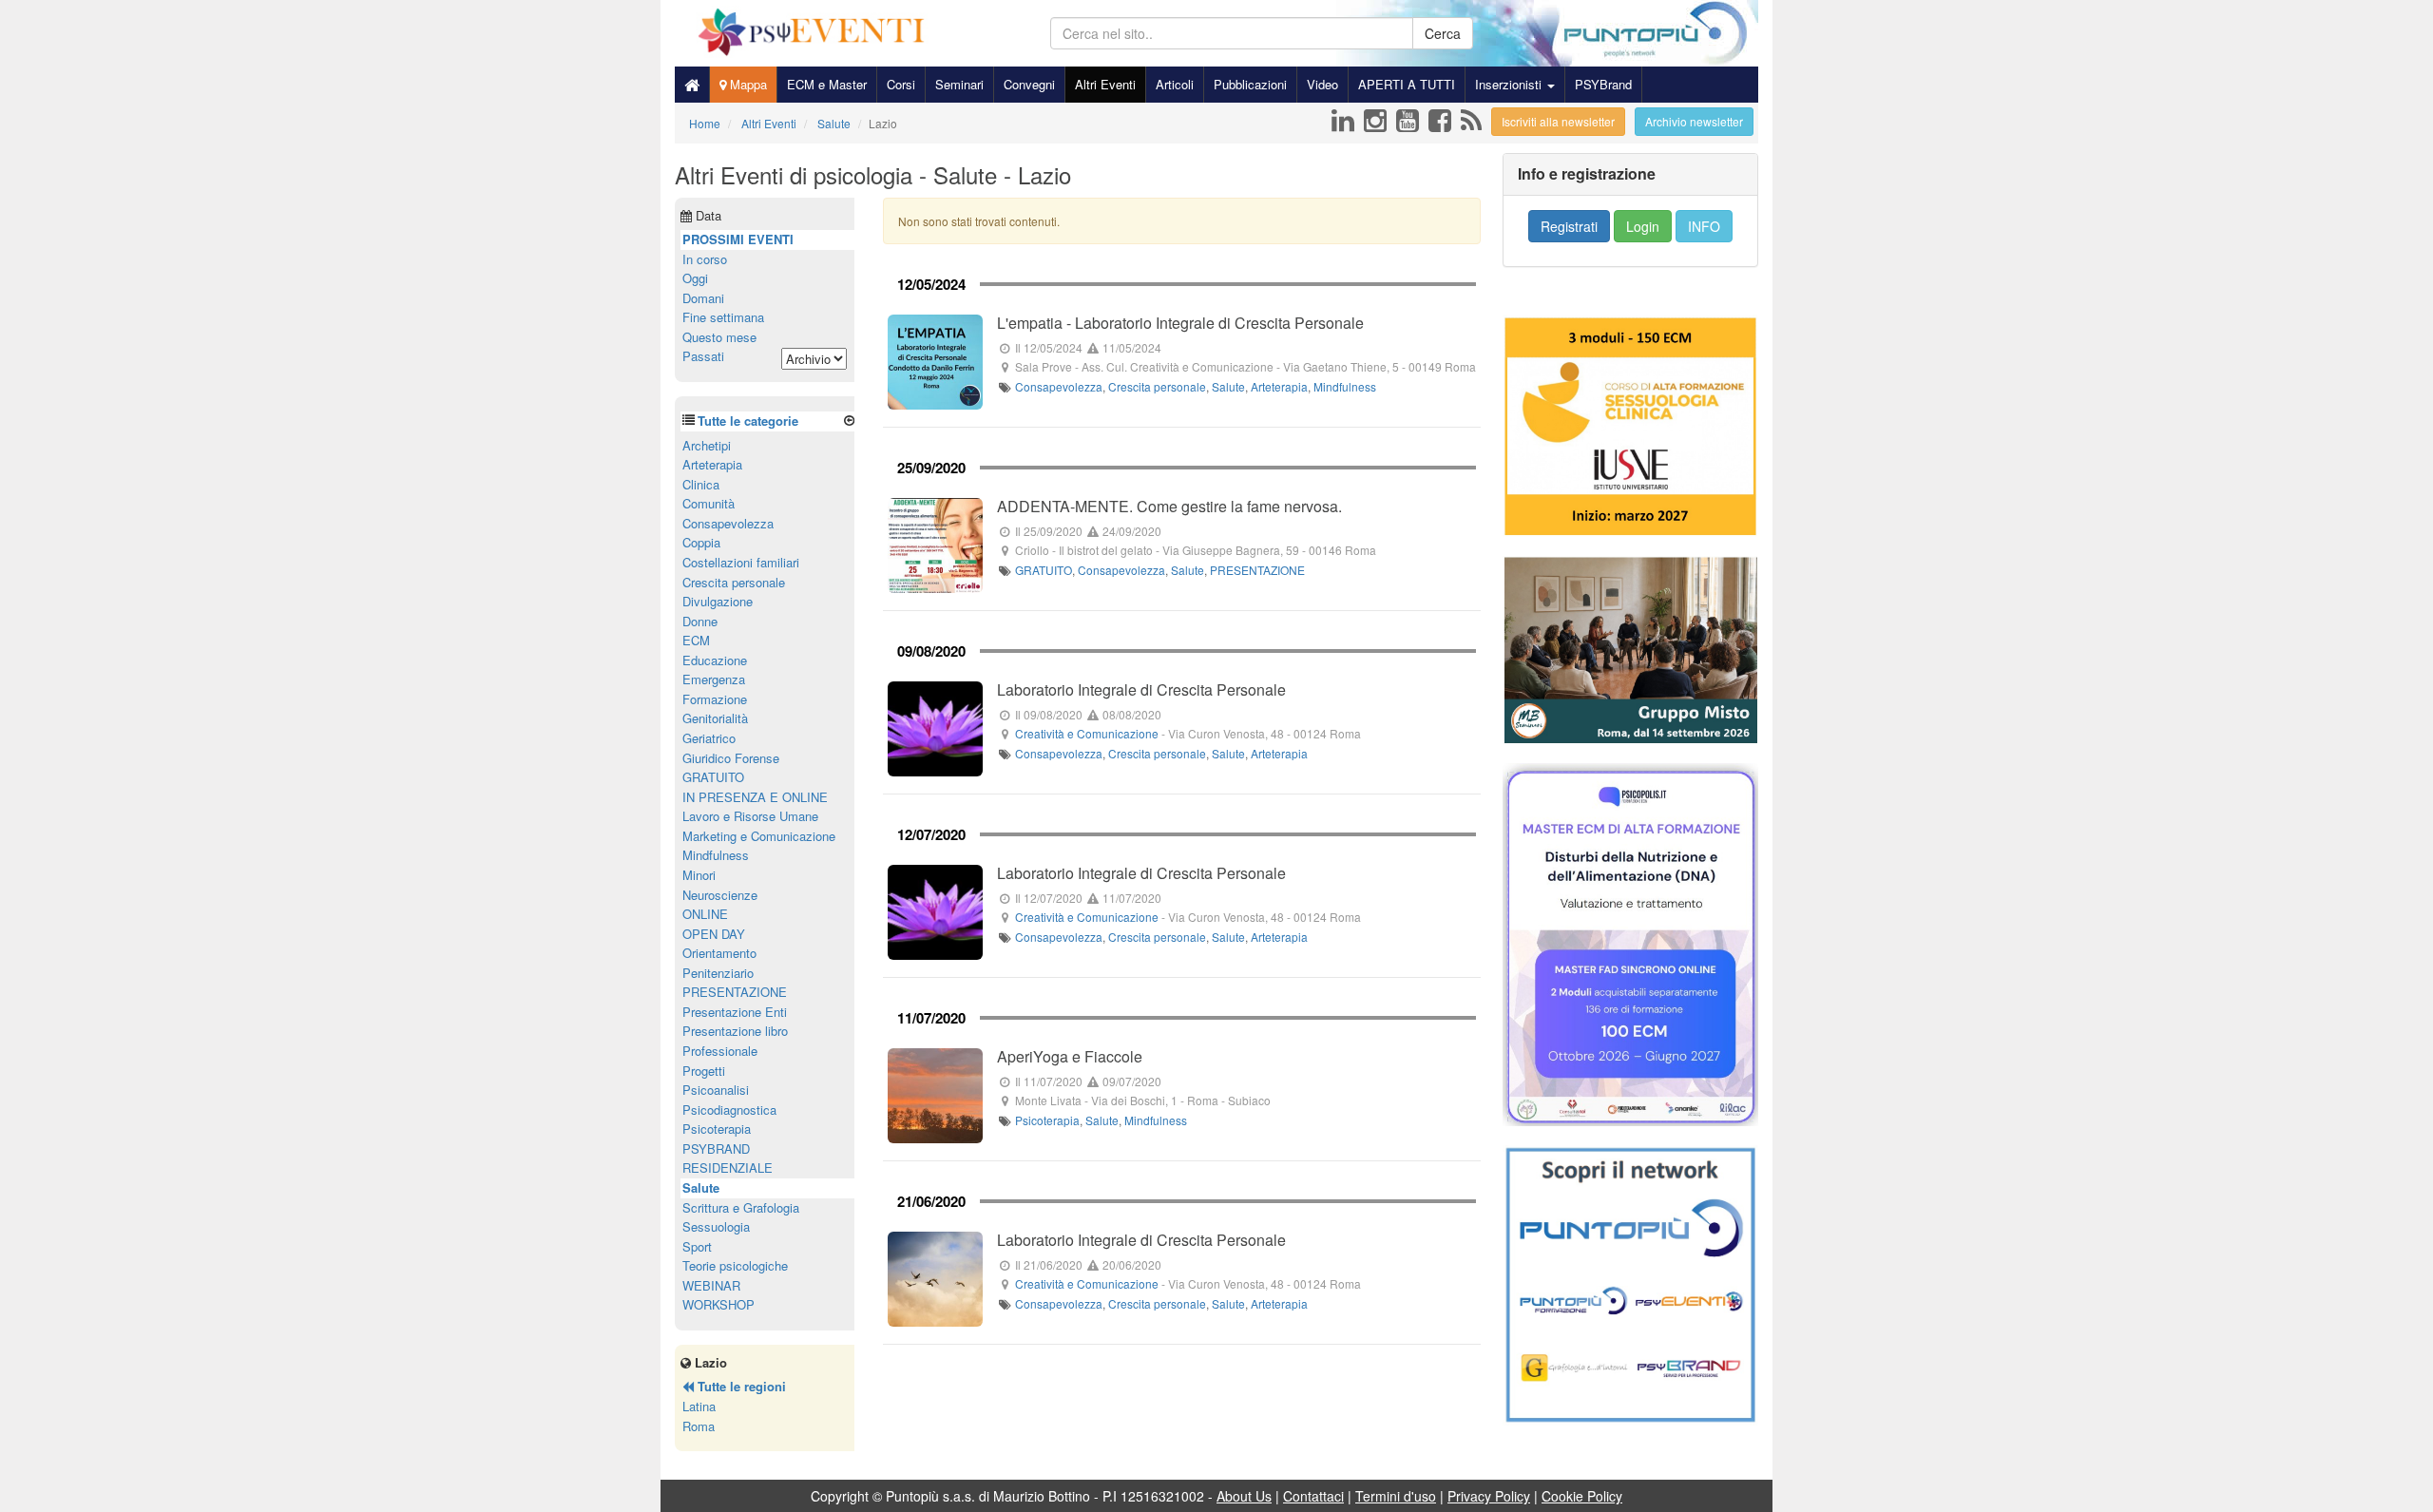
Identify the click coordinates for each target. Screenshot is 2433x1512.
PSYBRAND (716, 1148)
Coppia (701, 542)
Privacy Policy (1489, 1496)
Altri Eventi (1105, 84)
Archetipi (707, 445)
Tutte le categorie (748, 421)
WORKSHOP (718, 1304)
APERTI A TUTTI (1407, 84)
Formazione (715, 699)
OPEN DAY (714, 934)
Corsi (901, 84)
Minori (699, 875)
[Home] (692, 85)
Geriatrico (709, 738)
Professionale (720, 1051)
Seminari (959, 84)
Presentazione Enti (735, 1012)
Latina (699, 1406)
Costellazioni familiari (741, 562)
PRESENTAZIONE (1257, 570)
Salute (1228, 386)
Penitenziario (718, 973)
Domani (703, 298)
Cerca (1443, 33)
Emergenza (714, 679)
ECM (696, 640)
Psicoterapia (1047, 1120)
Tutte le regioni (740, 1386)
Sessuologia (716, 1226)
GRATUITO (1044, 570)
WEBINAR (711, 1285)
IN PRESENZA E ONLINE (755, 797)
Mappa (747, 84)
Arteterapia (1279, 386)
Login (1643, 226)
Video (1322, 84)
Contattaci (1313, 1496)
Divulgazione (718, 601)
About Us (1244, 1496)
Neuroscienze (720, 895)
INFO (1704, 226)
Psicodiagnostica (729, 1110)
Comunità (709, 503)
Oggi (695, 278)
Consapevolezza (1059, 386)
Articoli (1175, 84)
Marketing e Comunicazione (759, 836)
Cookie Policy (1582, 1496)
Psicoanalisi (716, 1090)
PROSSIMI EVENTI (738, 239)
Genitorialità (715, 718)
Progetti (704, 1071)
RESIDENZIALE (728, 1167)
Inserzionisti (1510, 84)
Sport (697, 1246)
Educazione (715, 660)
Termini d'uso (1396, 1496)
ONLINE (705, 914)
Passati (703, 356)
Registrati (1569, 226)
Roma (699, 1426)
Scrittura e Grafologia (741, 1207)
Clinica (701, 484)
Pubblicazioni (1250, 84)
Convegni (1029, 84)
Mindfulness (1345, 386)
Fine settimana (723, 317)
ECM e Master (827, 84)
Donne (700, 621)
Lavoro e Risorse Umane (750, 816)
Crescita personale (1157, 386)
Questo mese (719, 337)
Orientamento (719, 953)
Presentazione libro (735, 1031)
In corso (705, 259)
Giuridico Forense (731, 758)
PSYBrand (1603, 84)
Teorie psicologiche (735, 1265)
